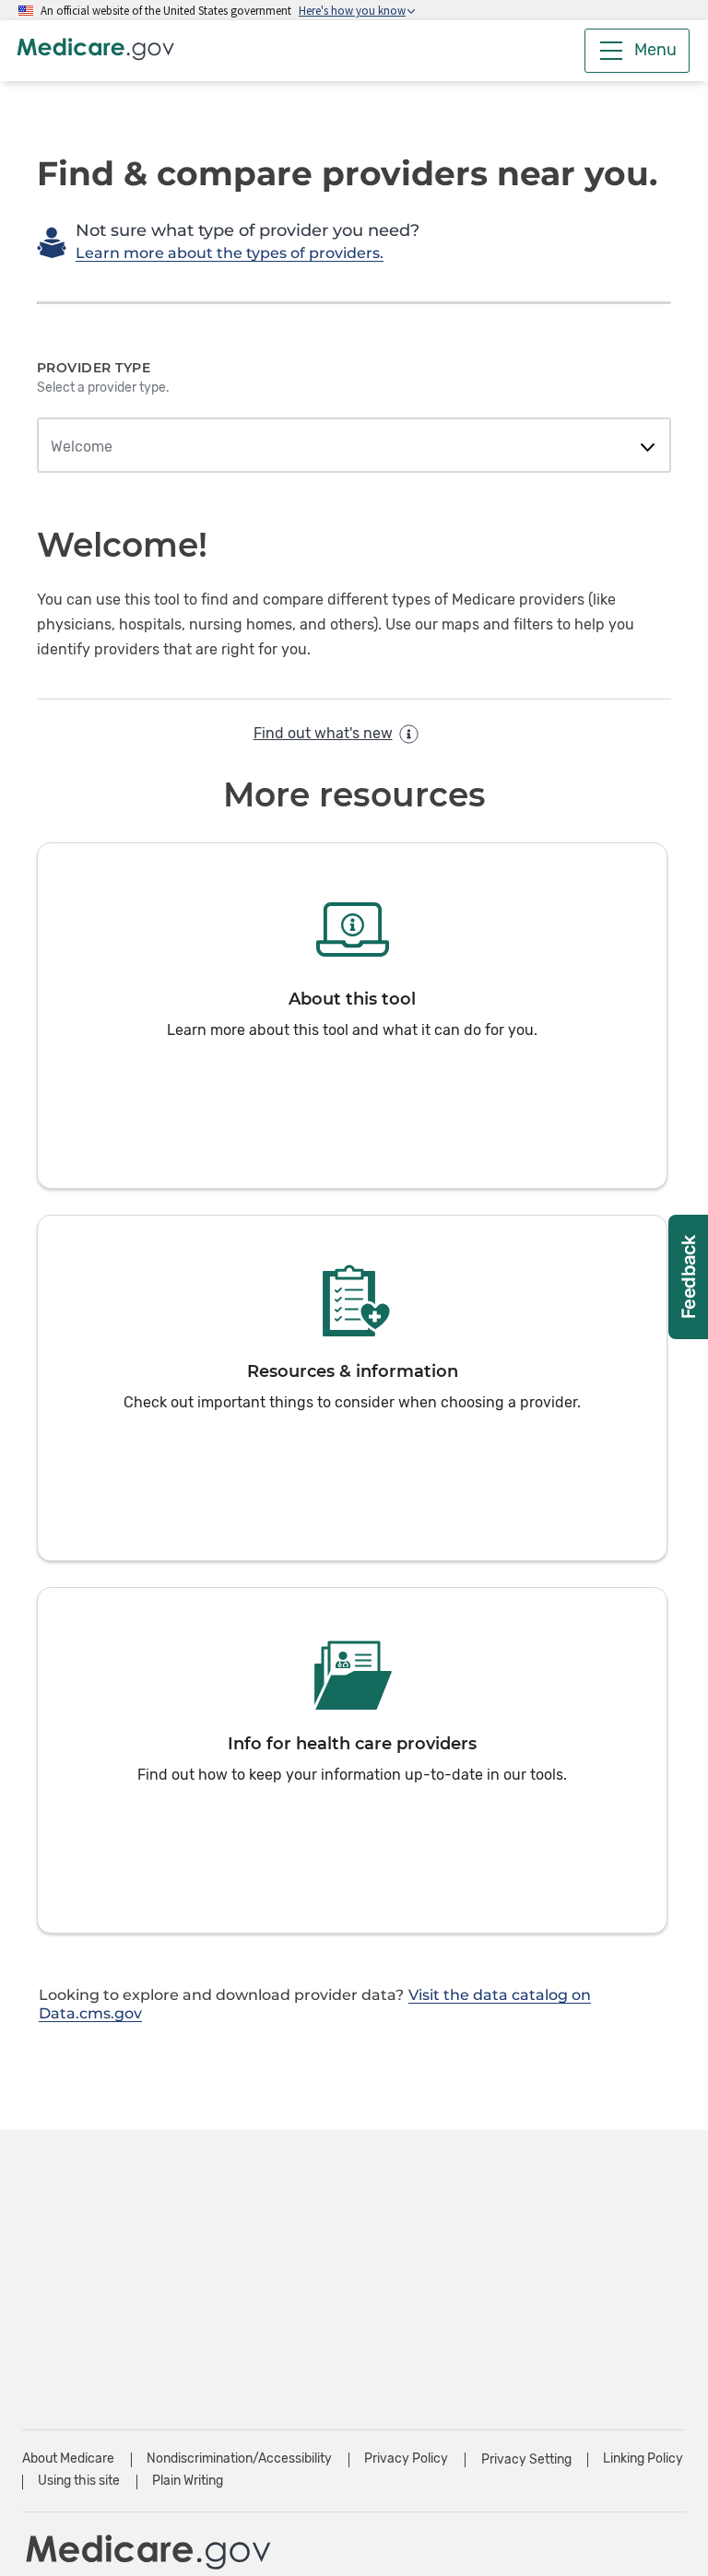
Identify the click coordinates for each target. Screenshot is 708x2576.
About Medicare (68, 2458)
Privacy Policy (406, 2458)
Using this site (79, 2481)
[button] (352, 1016)
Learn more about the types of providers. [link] (230, 253)
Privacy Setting (526, 2460)
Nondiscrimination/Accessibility (239, 2458)
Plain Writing (188, 2481)
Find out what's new (323, 733)
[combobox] (354, 447)
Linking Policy (643, 2458)
